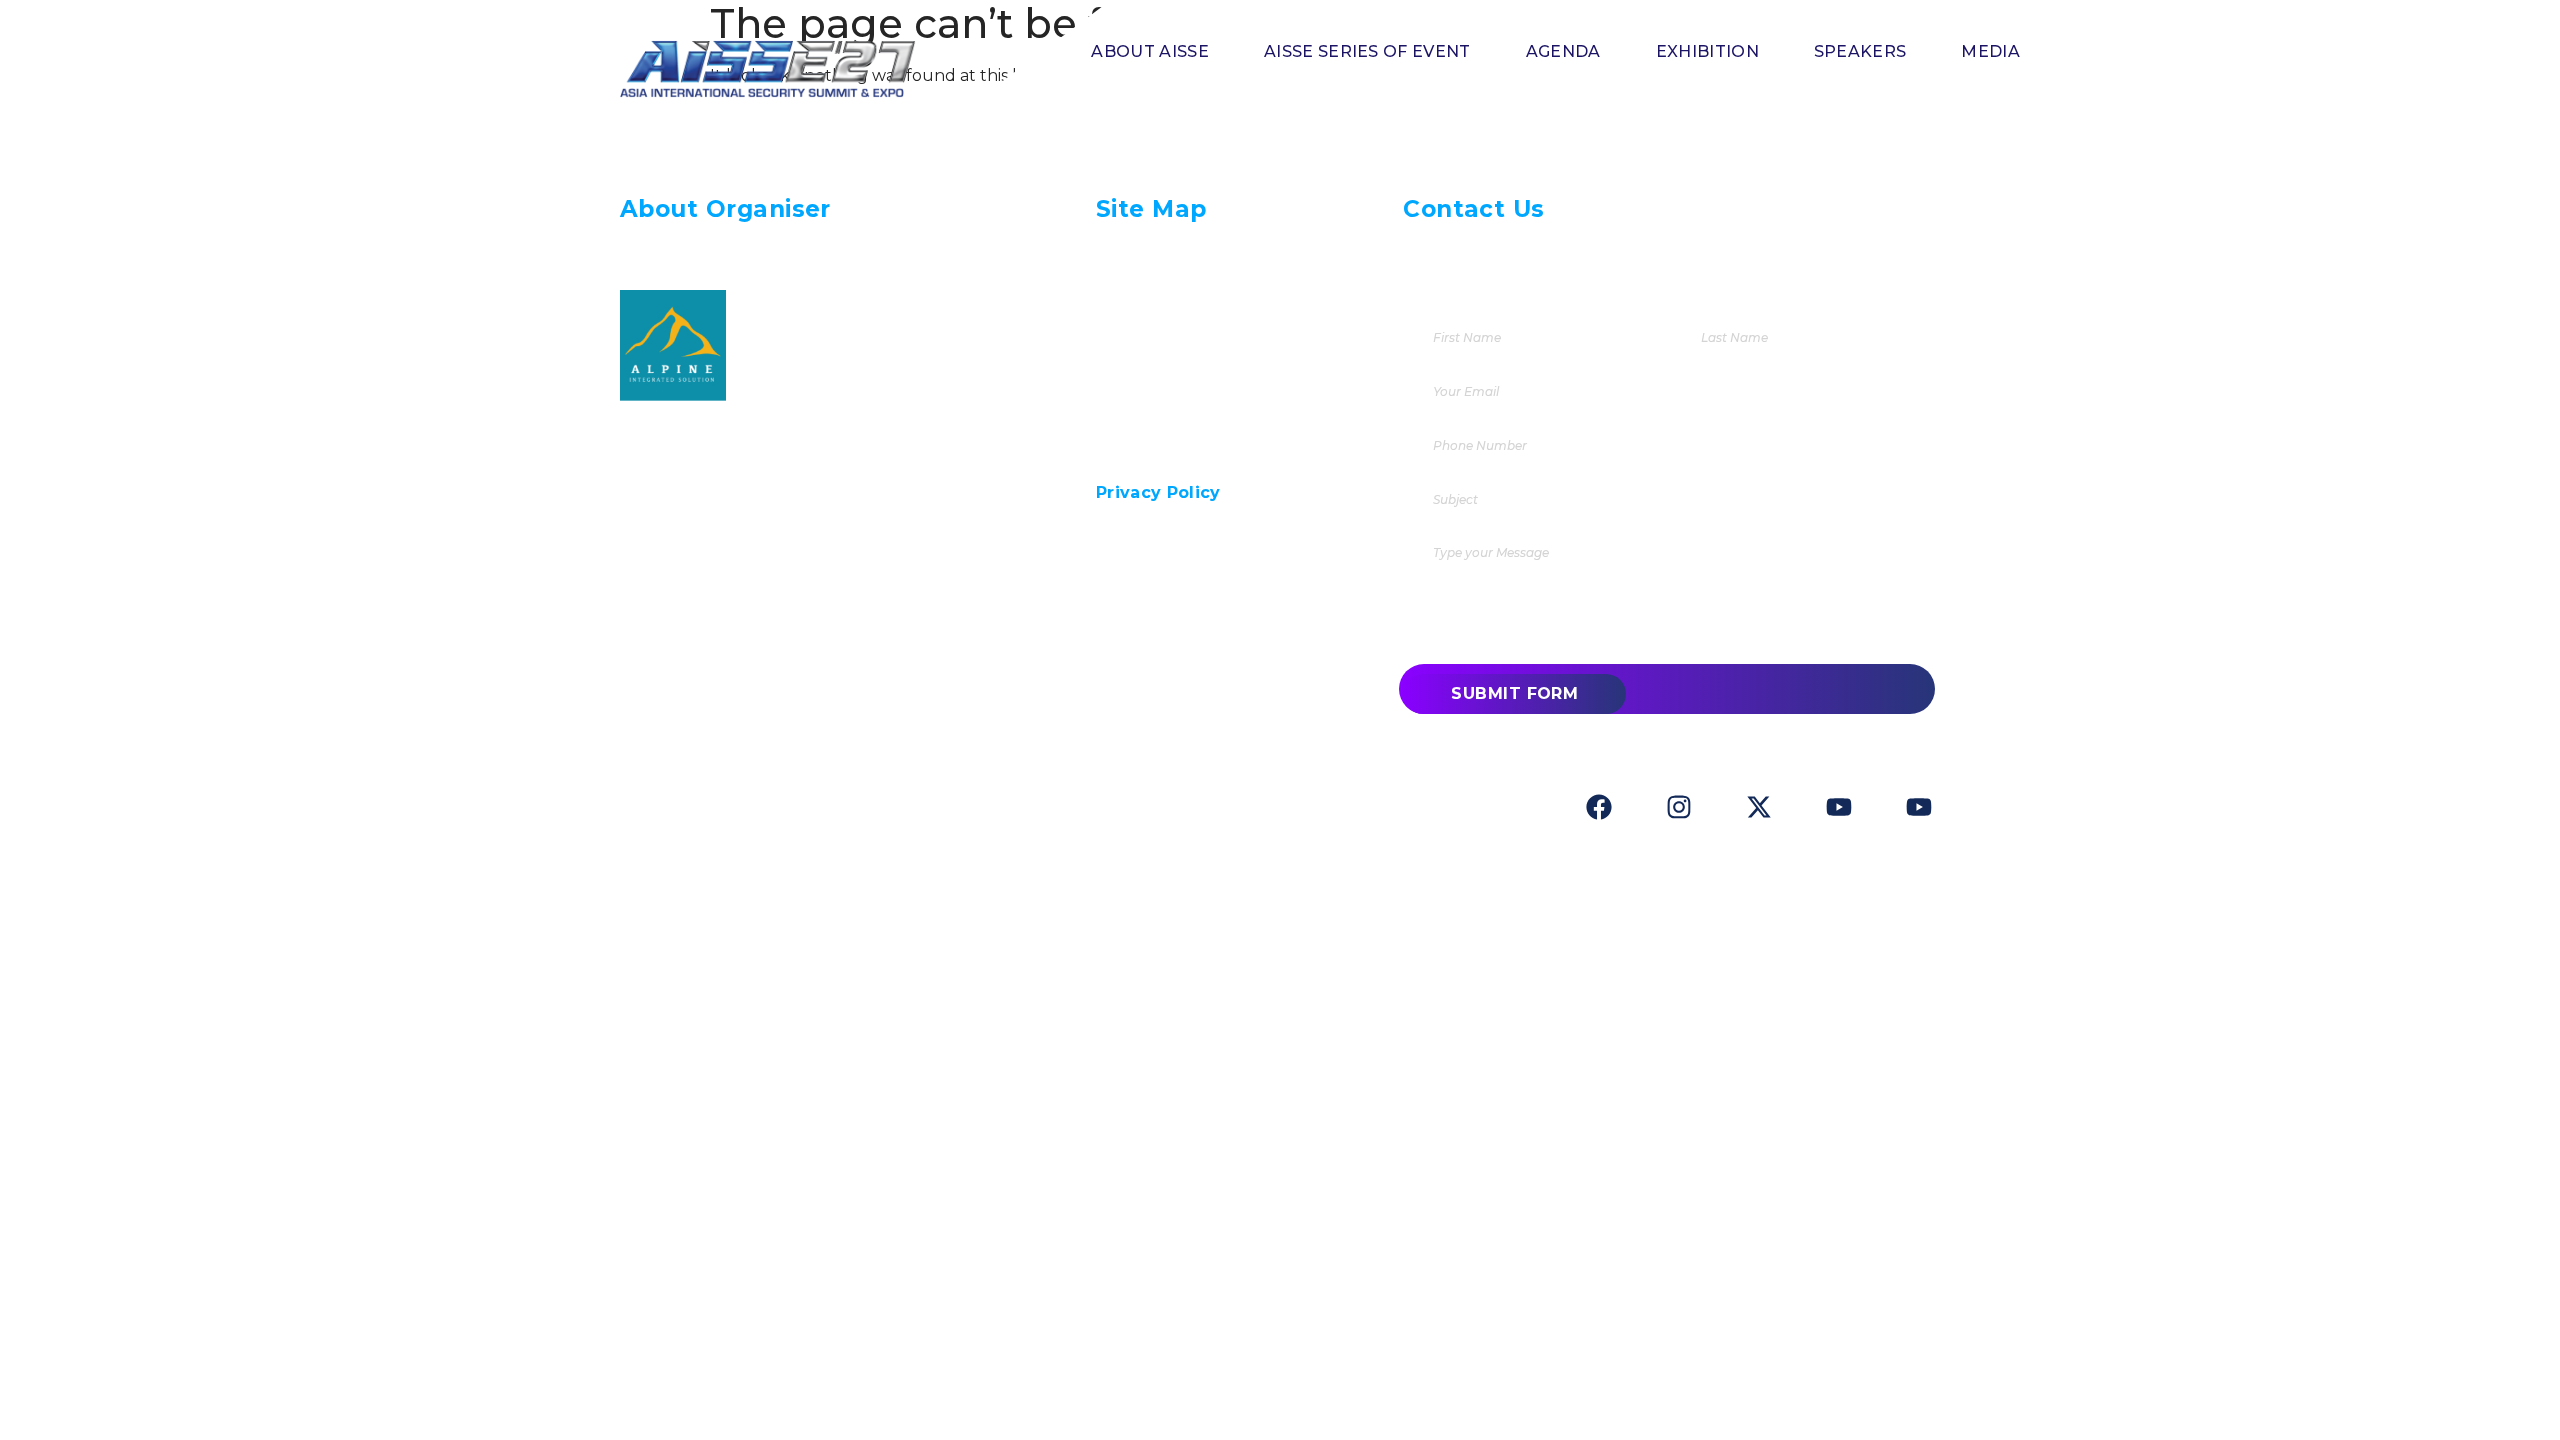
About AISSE (1155, 290)
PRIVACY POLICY (1168, 450)
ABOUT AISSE (1150, 51)
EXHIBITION (1707, 51)
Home (1123, 250)
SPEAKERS (1860, 51)
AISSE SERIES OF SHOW (1198, 410)
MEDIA (1990, 51)
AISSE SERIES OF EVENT (1367, 51)
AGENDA (1563, 51)
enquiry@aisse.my (1623, 284)
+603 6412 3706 (1536, 250)
